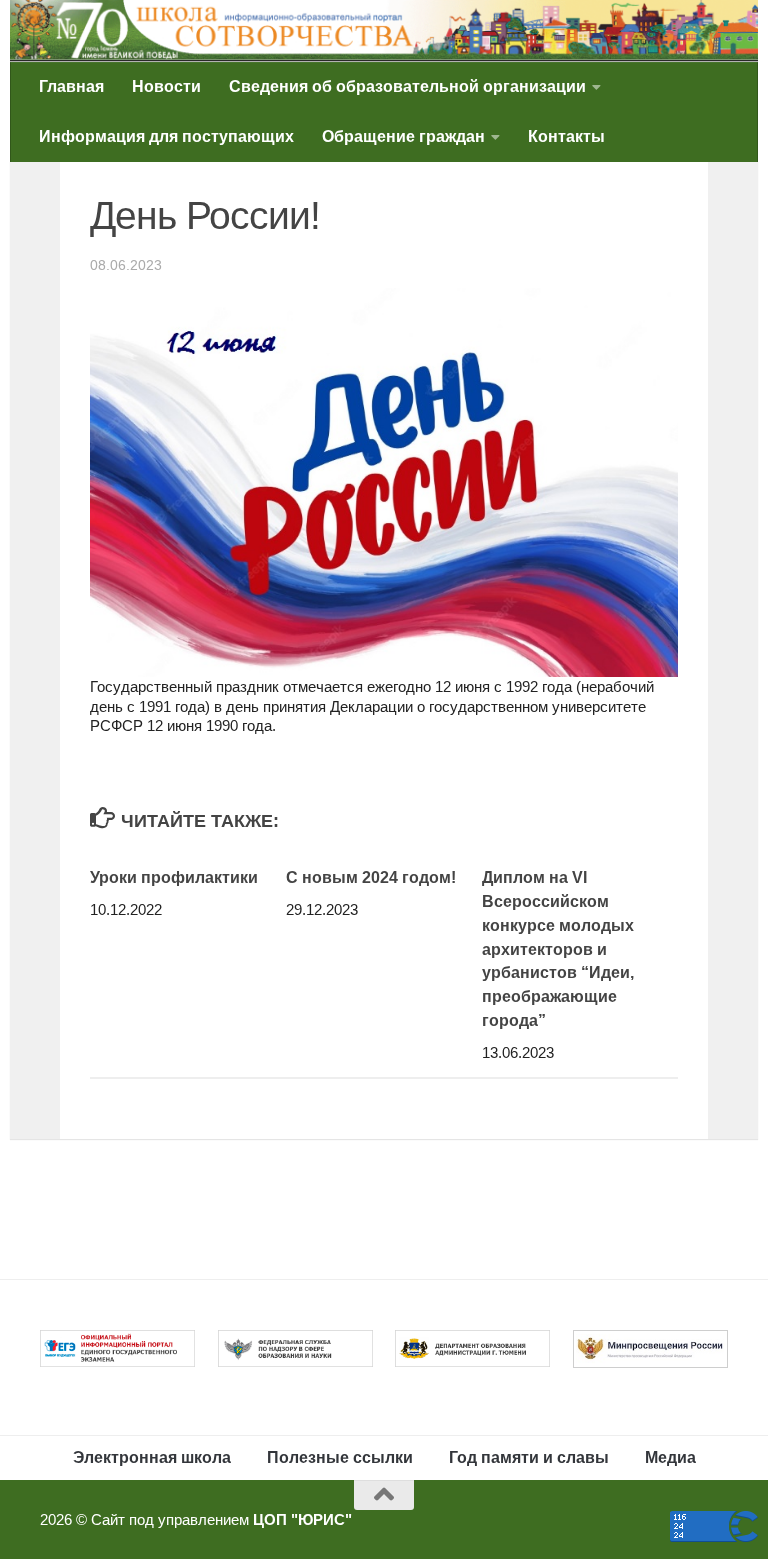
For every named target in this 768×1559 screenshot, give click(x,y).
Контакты (566, 136)
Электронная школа (152, 1457)
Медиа (670, 1457)
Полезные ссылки (340, 1457)
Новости (166, 86)
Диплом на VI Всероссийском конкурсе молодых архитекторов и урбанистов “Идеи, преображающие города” (558, 949)
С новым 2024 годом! (371, 877)
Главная (71, 86)
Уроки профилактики (174, 877)
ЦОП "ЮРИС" (302, 1519)
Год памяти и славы (529, 1457)
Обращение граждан (403, 136)
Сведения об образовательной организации (407, 86)
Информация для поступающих (166, 136)
